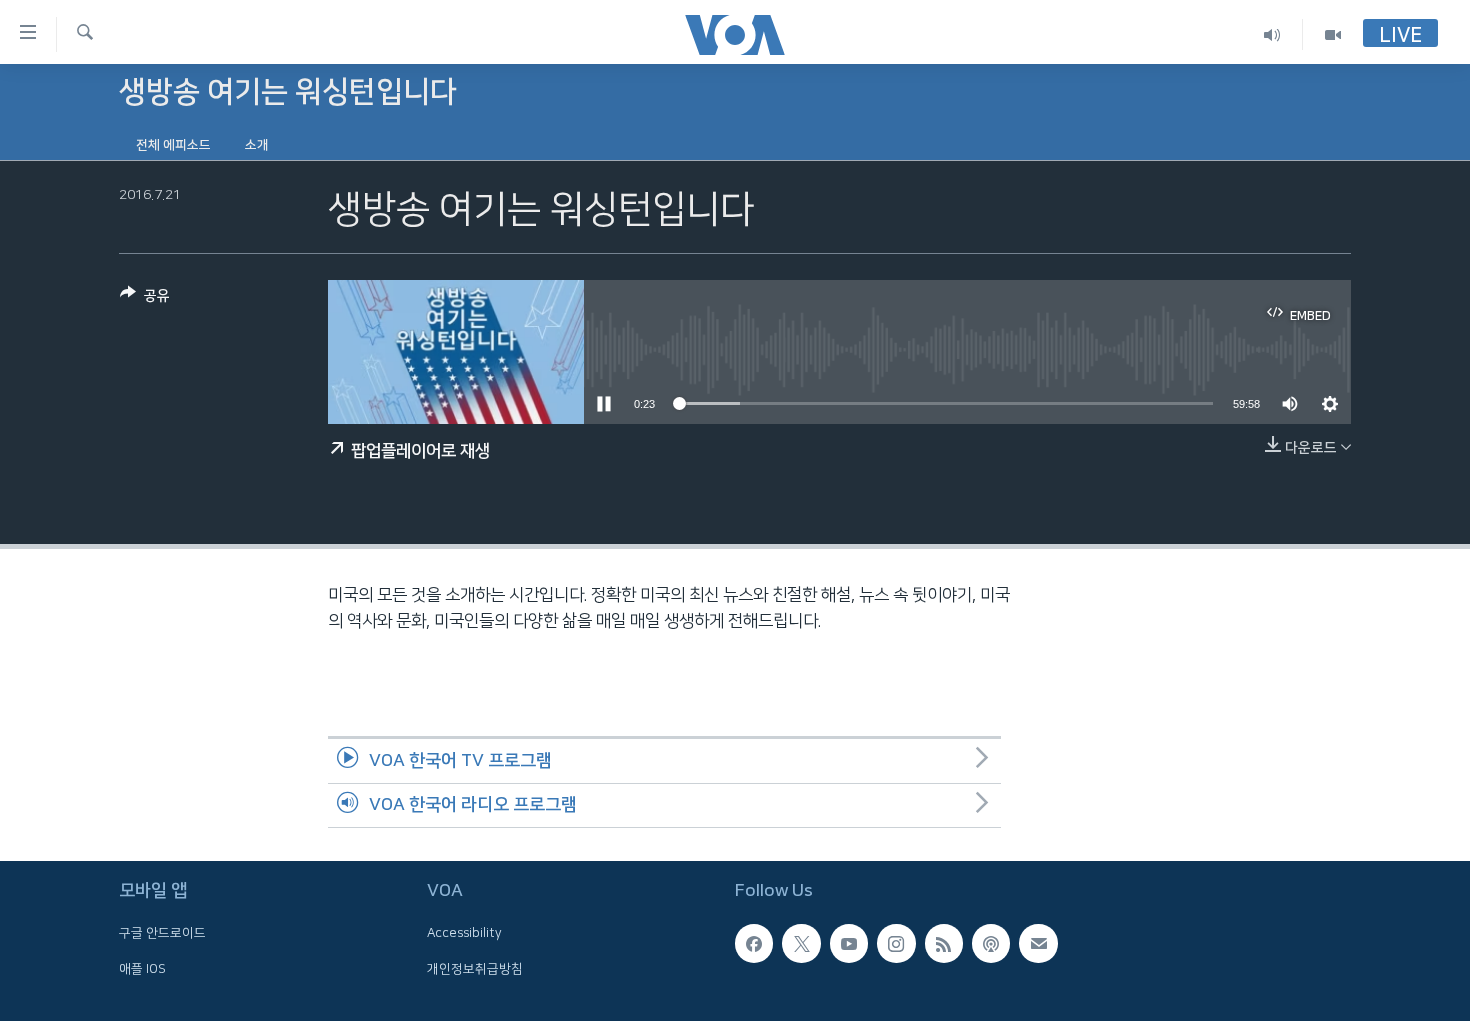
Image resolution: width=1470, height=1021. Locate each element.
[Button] (145, 299)
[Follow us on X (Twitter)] (801, 944)
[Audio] (1272, 34)
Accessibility (464, 934)
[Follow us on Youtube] (849, 944)
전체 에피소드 (173, 145)
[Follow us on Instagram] (896, 944)
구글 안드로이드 (162, 934)
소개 (257, 145)
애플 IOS (142, 969)
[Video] (1333, 34)
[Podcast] (991, 944)
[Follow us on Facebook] (754, 944)
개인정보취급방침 (475, 969)
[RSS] (944, 944)
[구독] (1038, 944)
